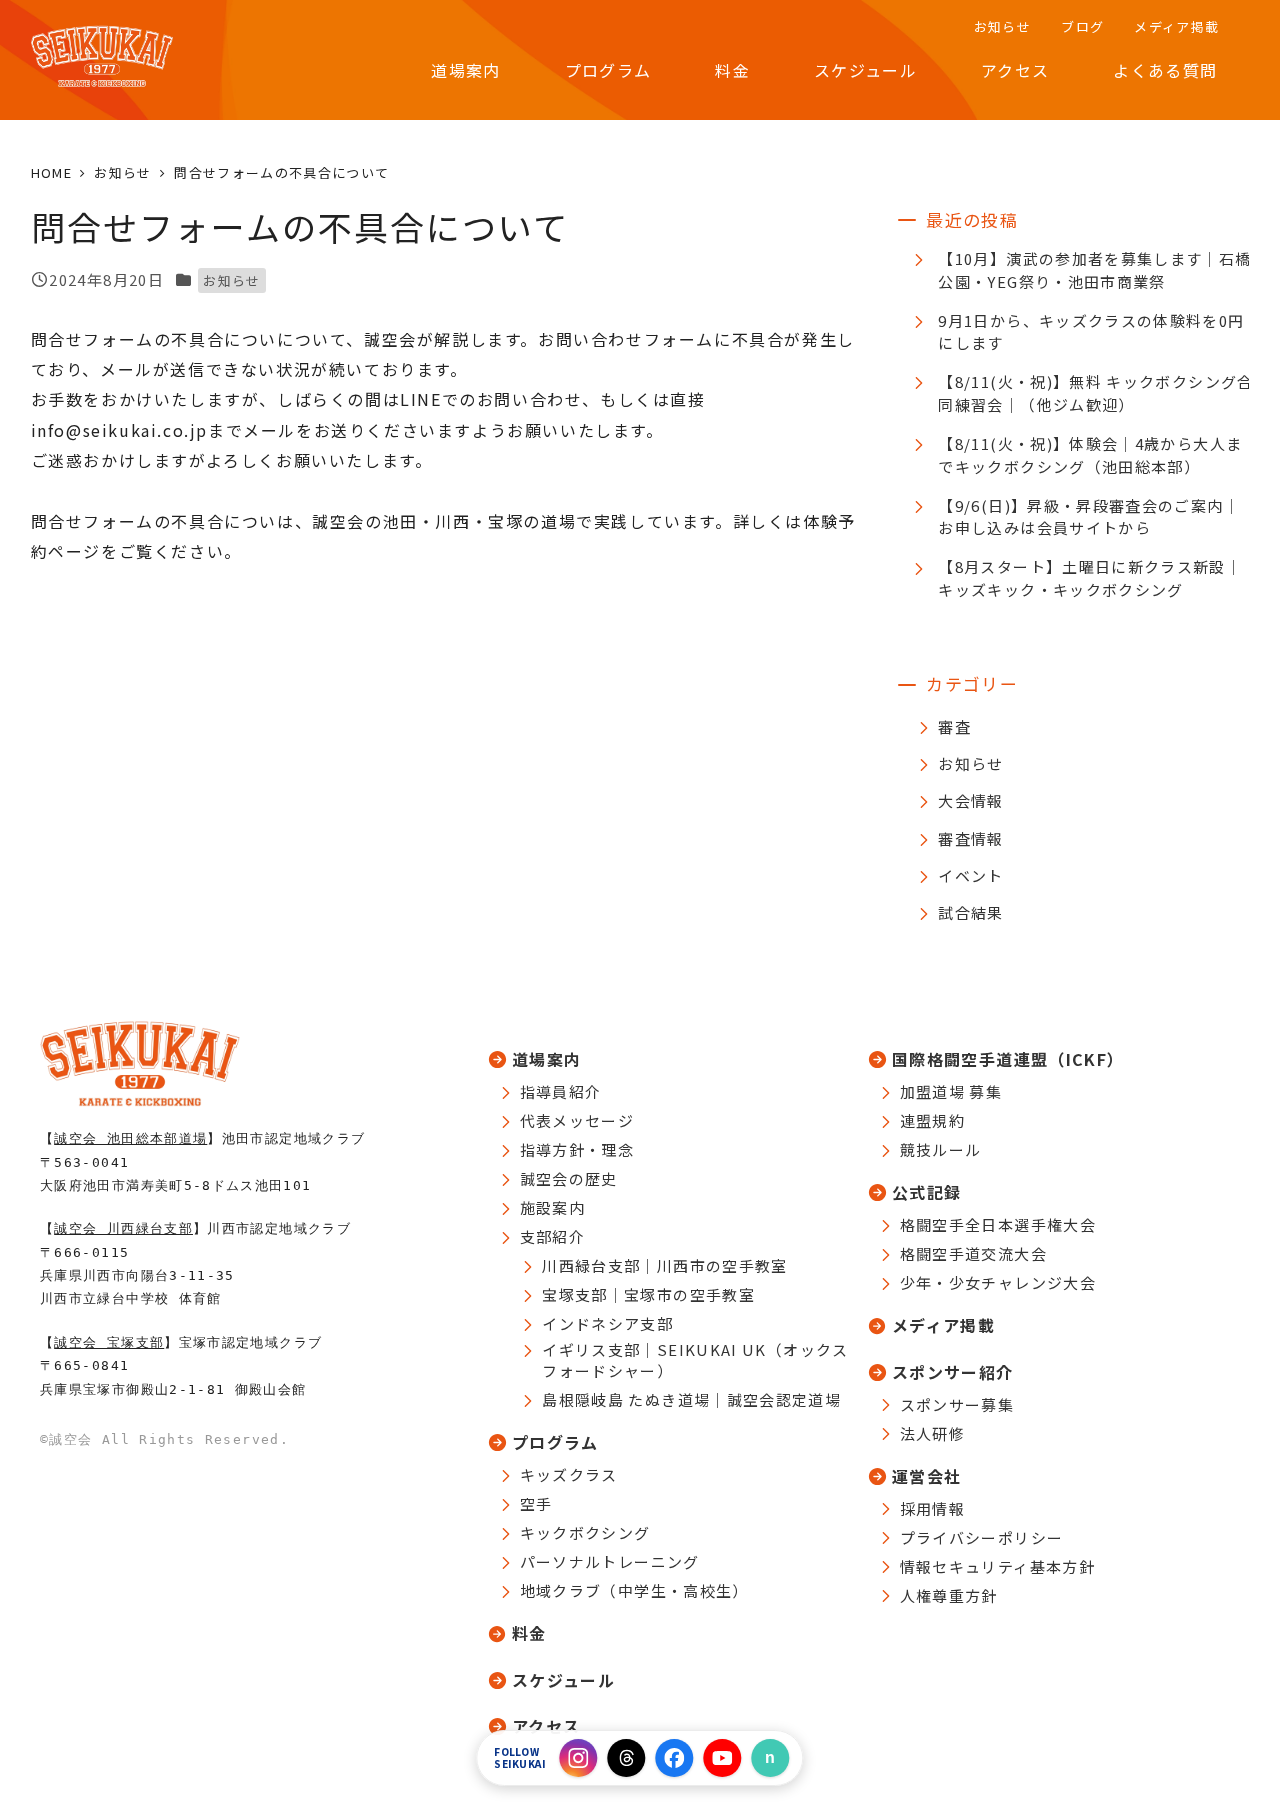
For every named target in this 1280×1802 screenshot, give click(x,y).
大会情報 (970, 800)
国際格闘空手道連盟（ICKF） (1008, 1059)
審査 (954, 726)
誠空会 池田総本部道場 (130, 1138)
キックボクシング (585, 1532)
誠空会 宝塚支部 (109, 1342)
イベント (970, 875)
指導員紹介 (561, 1091)
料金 (529, 1633)
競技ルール (941, 1149)
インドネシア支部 (607, 1323)
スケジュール (563, 1680)
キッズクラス (569, 1474)
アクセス (546, 1726)
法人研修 (932, 1433)
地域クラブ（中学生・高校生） (634, 1590)
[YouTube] (723, 1758)
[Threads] (627, 1758)
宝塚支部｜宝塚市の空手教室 (648, 1294)
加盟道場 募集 (951, 1091)
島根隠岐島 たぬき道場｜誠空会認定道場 (691, 1399)
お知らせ (231, 280)
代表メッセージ (577, 1120)
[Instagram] (579, 1758)
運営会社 (926, 1476)
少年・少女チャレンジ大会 (998, 1282)
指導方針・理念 (577, 1149)
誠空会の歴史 (569, 1178)
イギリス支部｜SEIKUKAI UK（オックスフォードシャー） (695, 1360)
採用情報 (932, 1508)
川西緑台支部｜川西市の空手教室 (664, 1265)
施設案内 (552, 1207)
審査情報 (970, 838)
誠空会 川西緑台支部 (123, 1228)
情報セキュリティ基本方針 (997, 1566)
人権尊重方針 (949, 1595)
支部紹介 (552, 1236)
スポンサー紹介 (953, 1372)
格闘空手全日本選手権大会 (998, 1224)
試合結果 (970, 912)
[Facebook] (675, 1758)
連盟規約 (932, 1120)
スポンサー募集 (957, 1404)
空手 (536, 1503)
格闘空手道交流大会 (973, 1253)
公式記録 (926, 1192)
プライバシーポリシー (982, 1537)
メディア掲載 (943, 1325)
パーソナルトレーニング (610, 1561)
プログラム (555, 1442)
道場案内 (546, 1059)
